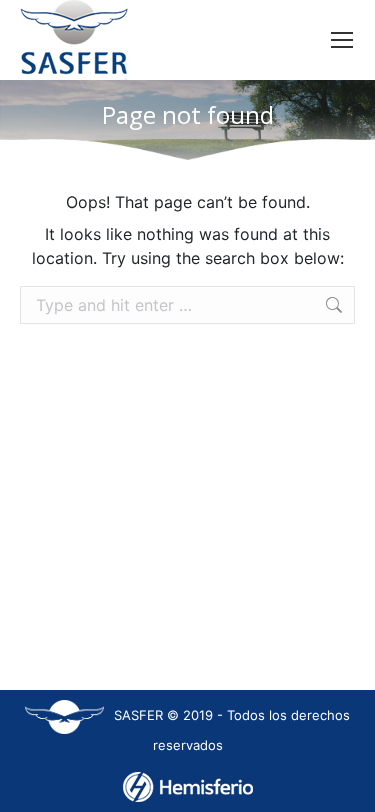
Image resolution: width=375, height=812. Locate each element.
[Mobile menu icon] (342, 40)
